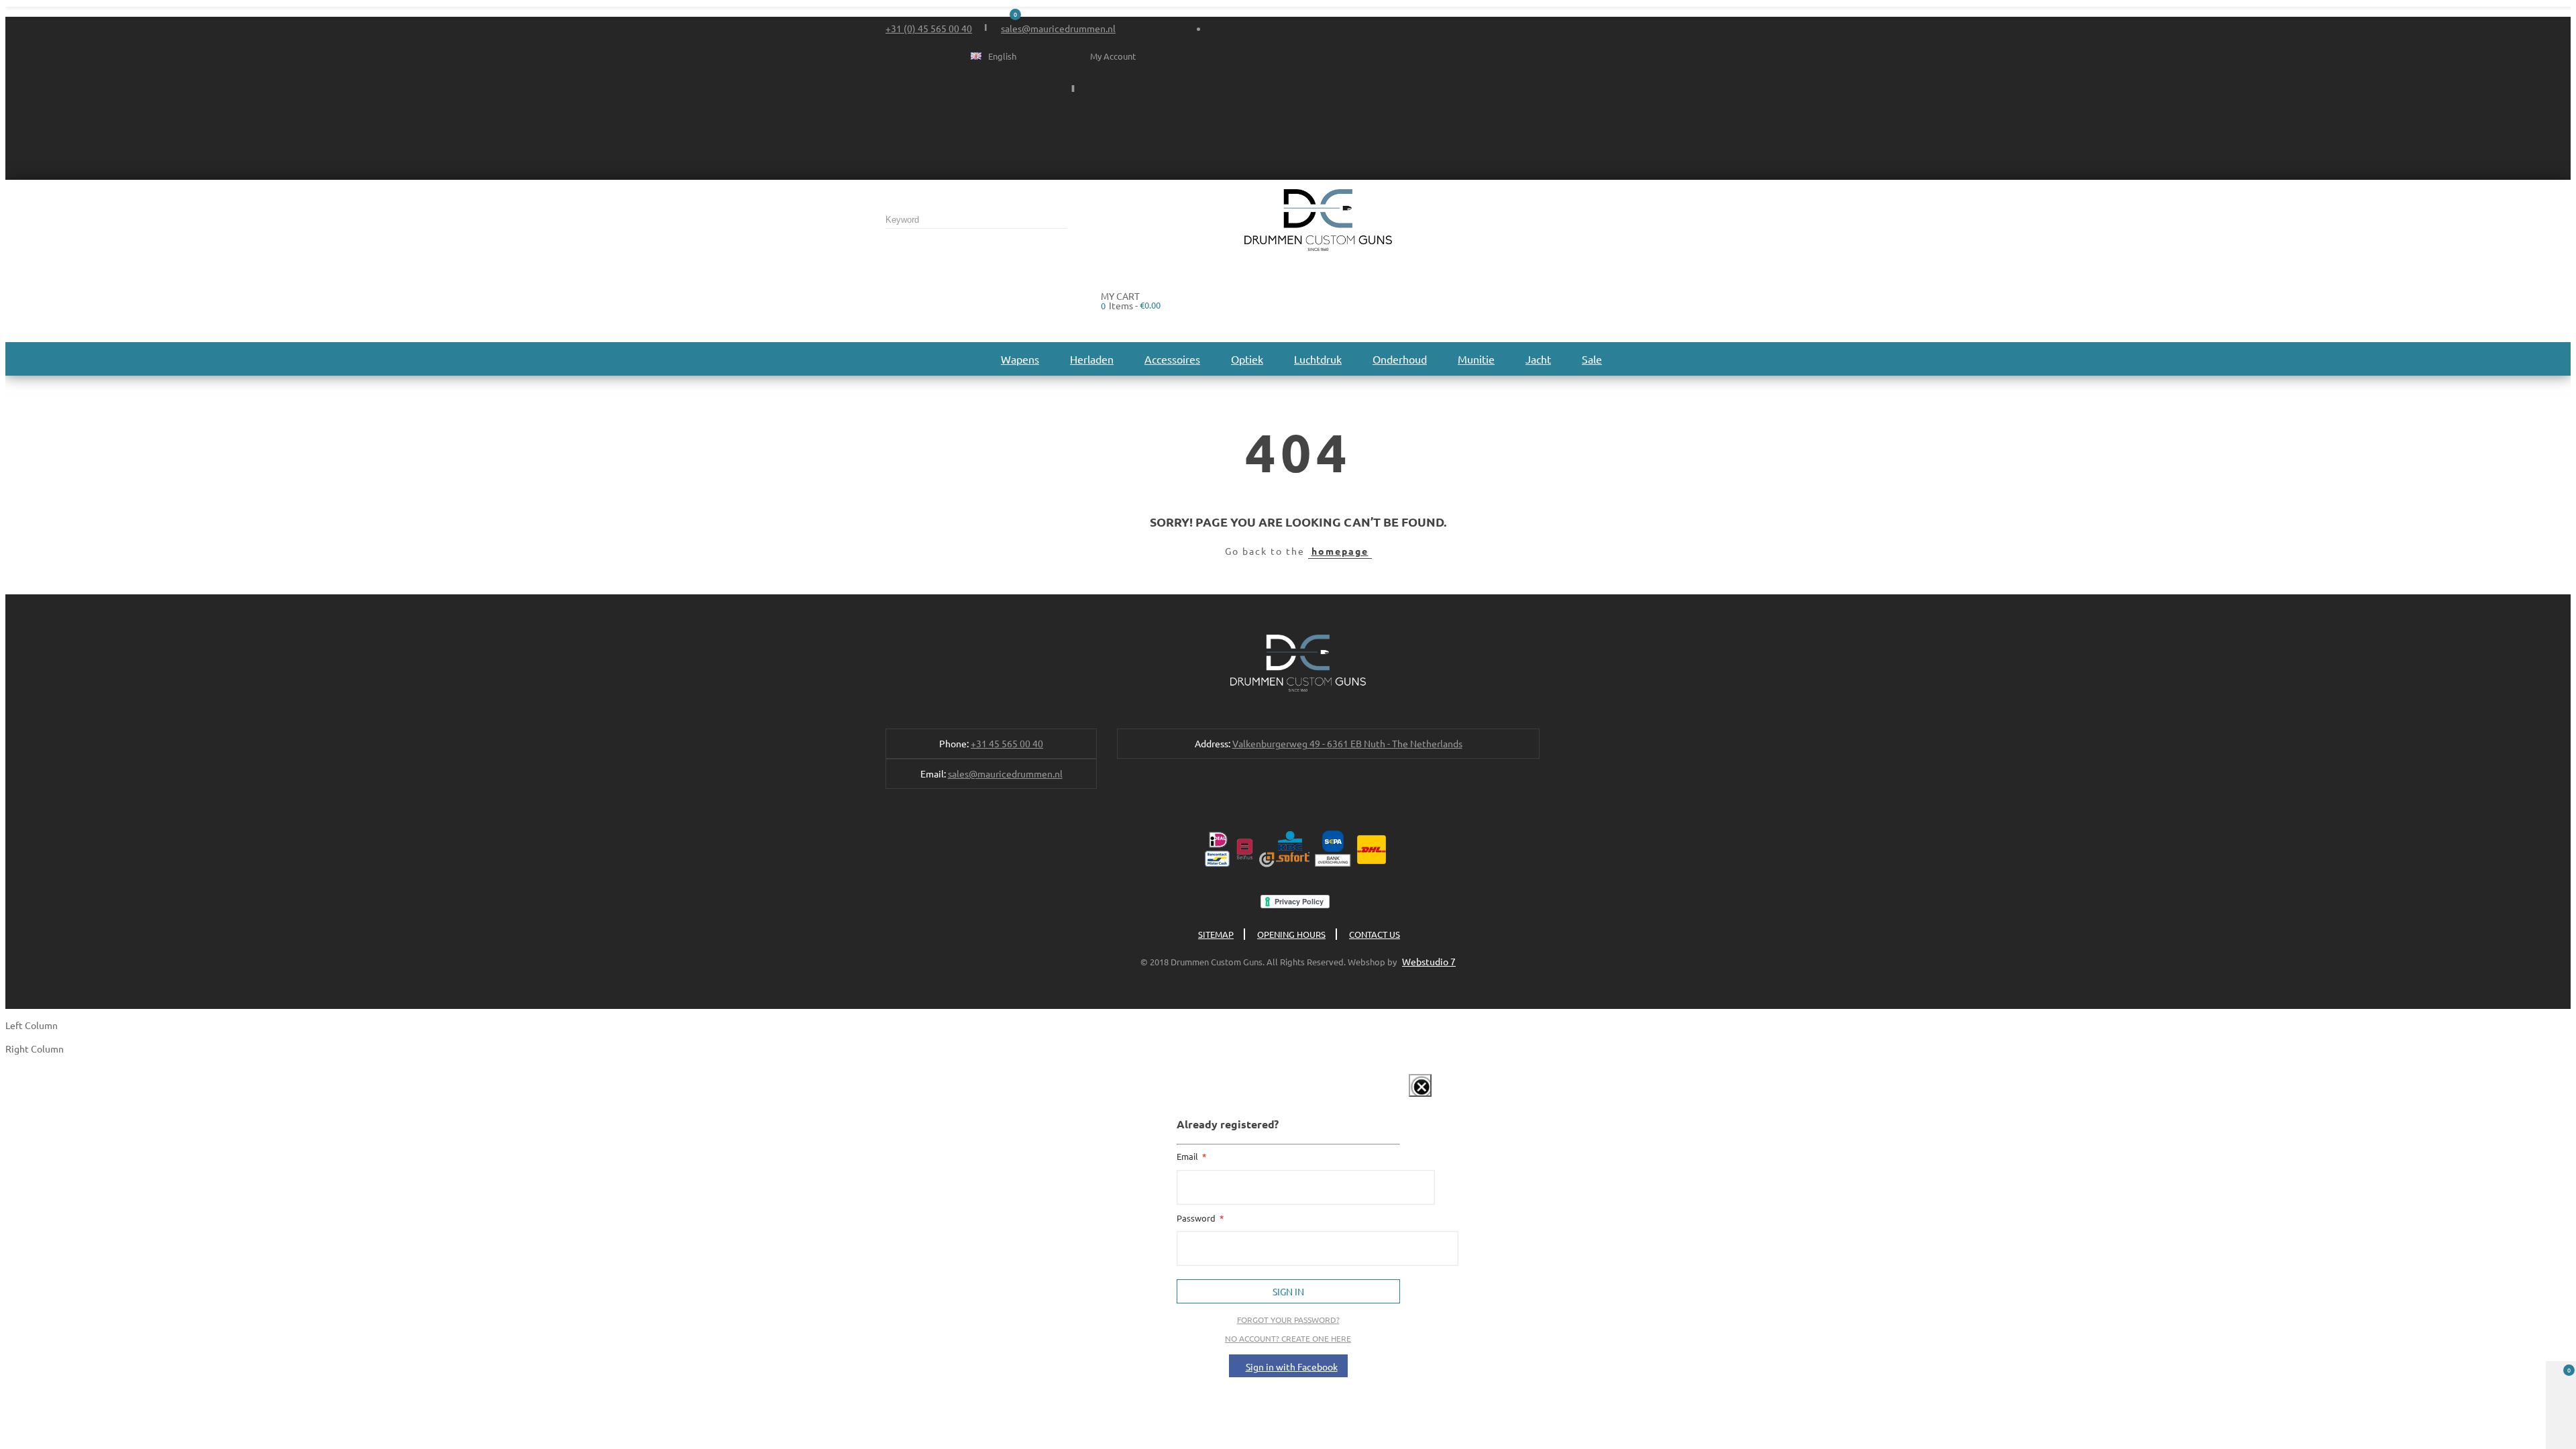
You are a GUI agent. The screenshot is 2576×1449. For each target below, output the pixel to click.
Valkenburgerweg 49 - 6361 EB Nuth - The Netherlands (1347, 743)
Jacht (1538, 359)
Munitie (1476, 359)
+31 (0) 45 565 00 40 (929, 28)
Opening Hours (1291, 934)
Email (1188, 1156)
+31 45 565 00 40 (1007, 743)
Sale (1592, 359)
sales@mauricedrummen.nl (1058, 28)
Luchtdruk (1318, 359)
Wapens (1020, 359)
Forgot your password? (1288, 1320)
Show (1406, 1099)
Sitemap (1216, 934)
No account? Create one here (1288, 1338)
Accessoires (1172, 359)
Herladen (1092, 359)
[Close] (1420, 1085)
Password (1197, 1218)
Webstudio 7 (1429, 961)
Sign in (1288, 1291)
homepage (1340, 551)
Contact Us (1375, 934)
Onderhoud (1400, 359)
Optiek (1247, 359)
